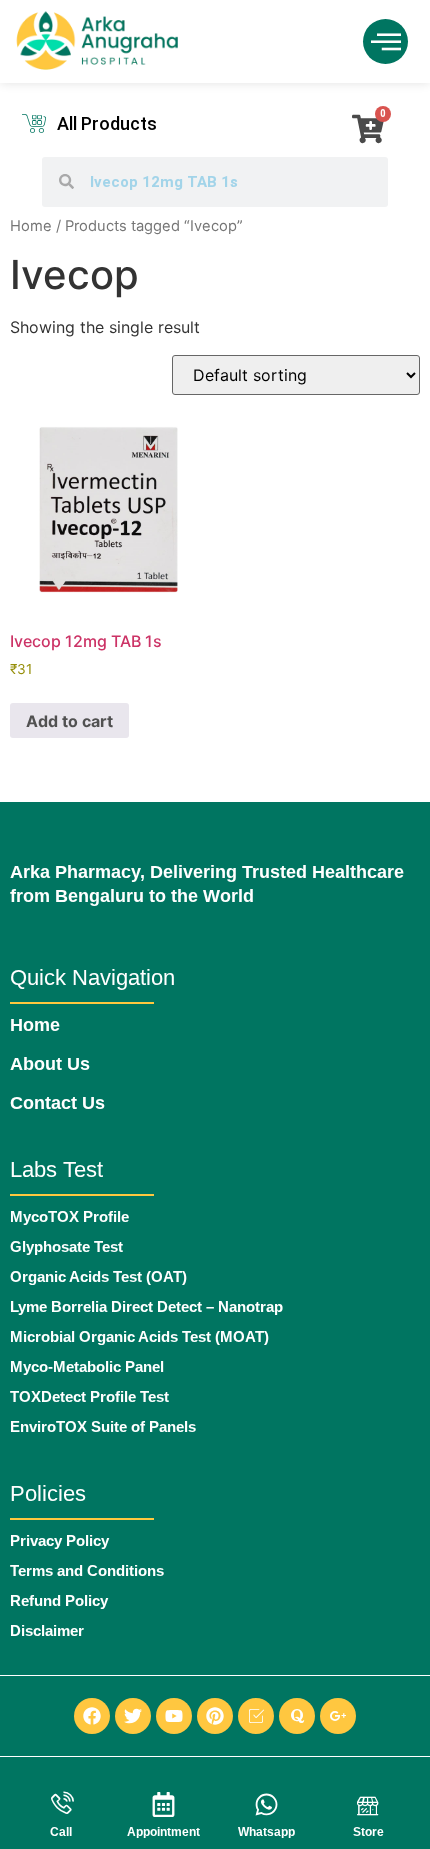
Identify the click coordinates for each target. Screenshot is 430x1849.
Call (61, 1832)
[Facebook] (92, 1716)
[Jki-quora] (297, 1716)
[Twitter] (133, 1716)
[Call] (61, 1804)
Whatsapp (266, 1832)
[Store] (368, 1804)
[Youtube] (174, 1716)
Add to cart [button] (69, 721)
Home (31, 226)
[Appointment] (163, 1804)
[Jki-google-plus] (338, 1716)
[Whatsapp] (266, 1804)
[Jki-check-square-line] (256, 1716)
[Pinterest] (215, 1716)
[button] (385, 41)
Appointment (163, 1832)
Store (368, 1832)
